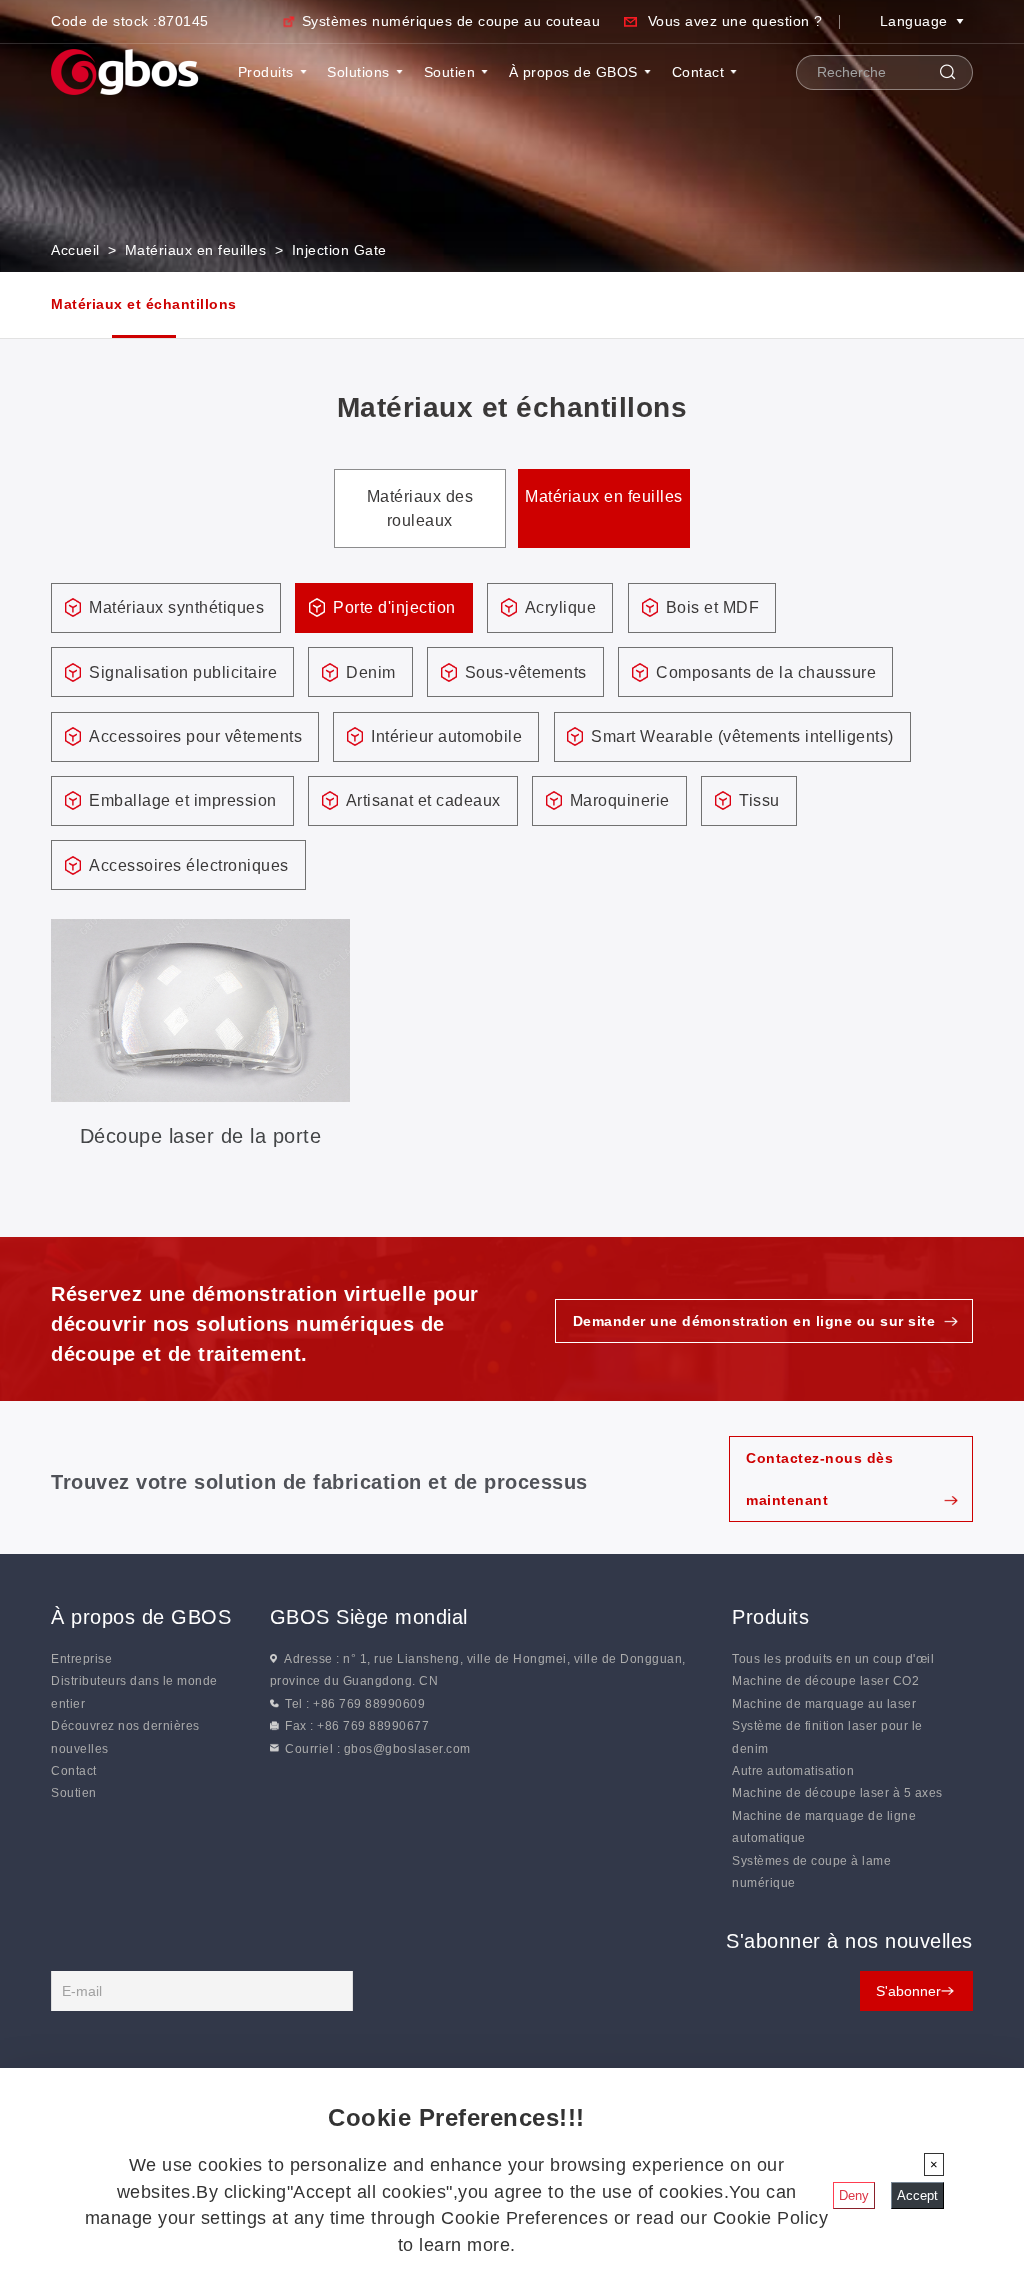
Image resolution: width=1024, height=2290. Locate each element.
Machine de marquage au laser (824, 1704)
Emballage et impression (183, 800)
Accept (917, 2195)
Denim (371, 672)
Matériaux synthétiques (176, 607)
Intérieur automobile (446, 736)
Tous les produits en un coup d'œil (833, 1659)
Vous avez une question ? (735, 21)
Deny (854, 2195)
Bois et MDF (713, 607)
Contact (698, 72)
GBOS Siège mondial (369, 1617)
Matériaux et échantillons (144, 304)
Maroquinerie (620, 800)
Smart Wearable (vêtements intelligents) (742, 736)
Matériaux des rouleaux (420, 508)
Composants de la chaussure (766, 672)
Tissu (759, 800)
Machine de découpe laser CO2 (825, 1681)
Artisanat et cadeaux (423, 800)
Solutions (358, 72)
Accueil (75, 250)
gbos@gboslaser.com (407, 1749)
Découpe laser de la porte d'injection (201, 1138)
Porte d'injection (394, 607)
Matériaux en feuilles (196, 250)
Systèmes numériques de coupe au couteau (451, 21)
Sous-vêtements (526, 672)
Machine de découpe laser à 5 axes (837, 1793)
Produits (266, 72)
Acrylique (561, 607)
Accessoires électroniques (189, 865)
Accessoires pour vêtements (195, 736)
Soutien (450, 72)
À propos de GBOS (573, 72)
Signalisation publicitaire (183, 672)
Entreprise (81, 1659)
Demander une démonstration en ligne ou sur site (754, 1321)
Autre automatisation (793, 1771)
